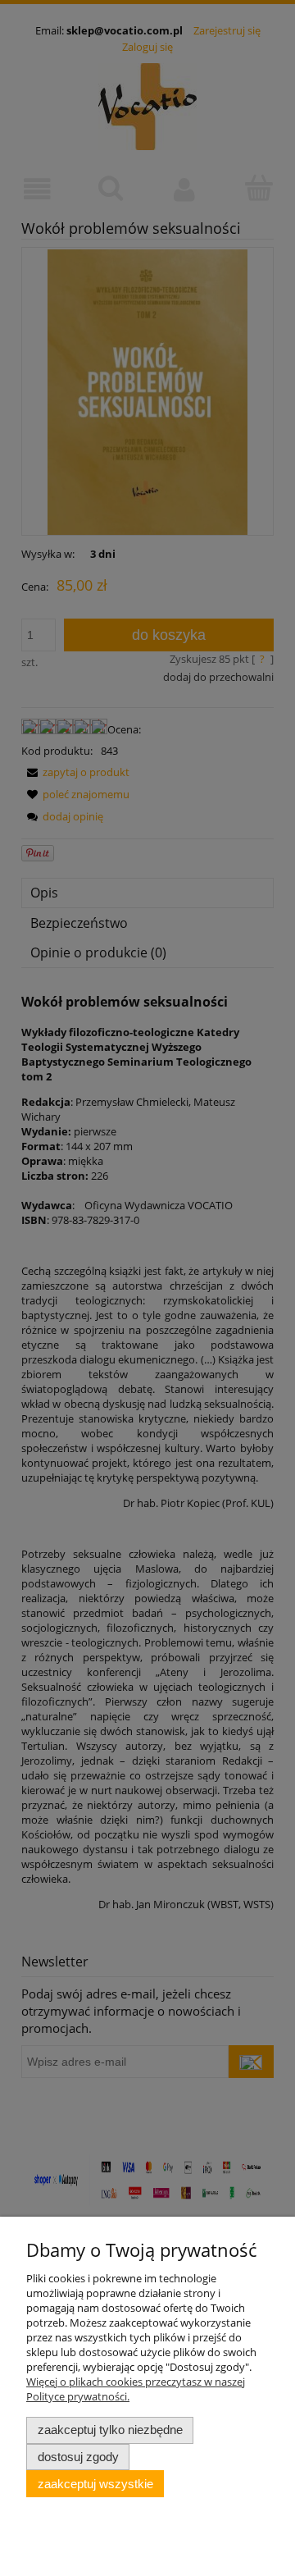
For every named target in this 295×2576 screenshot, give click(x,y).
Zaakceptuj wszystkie (95, 2484)
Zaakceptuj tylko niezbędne (110, 2430)
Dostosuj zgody (78, 2457)
